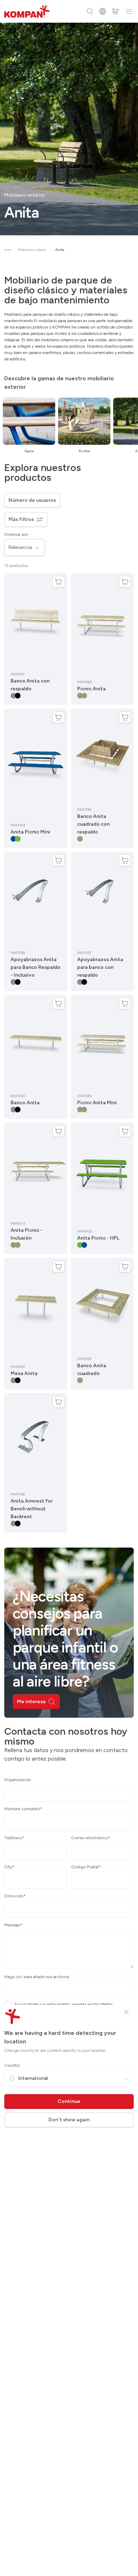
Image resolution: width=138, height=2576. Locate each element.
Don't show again (69, 2120)
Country (12, 2065)
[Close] (126, 2012)
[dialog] (69, 1288)
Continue (69, 2101)
